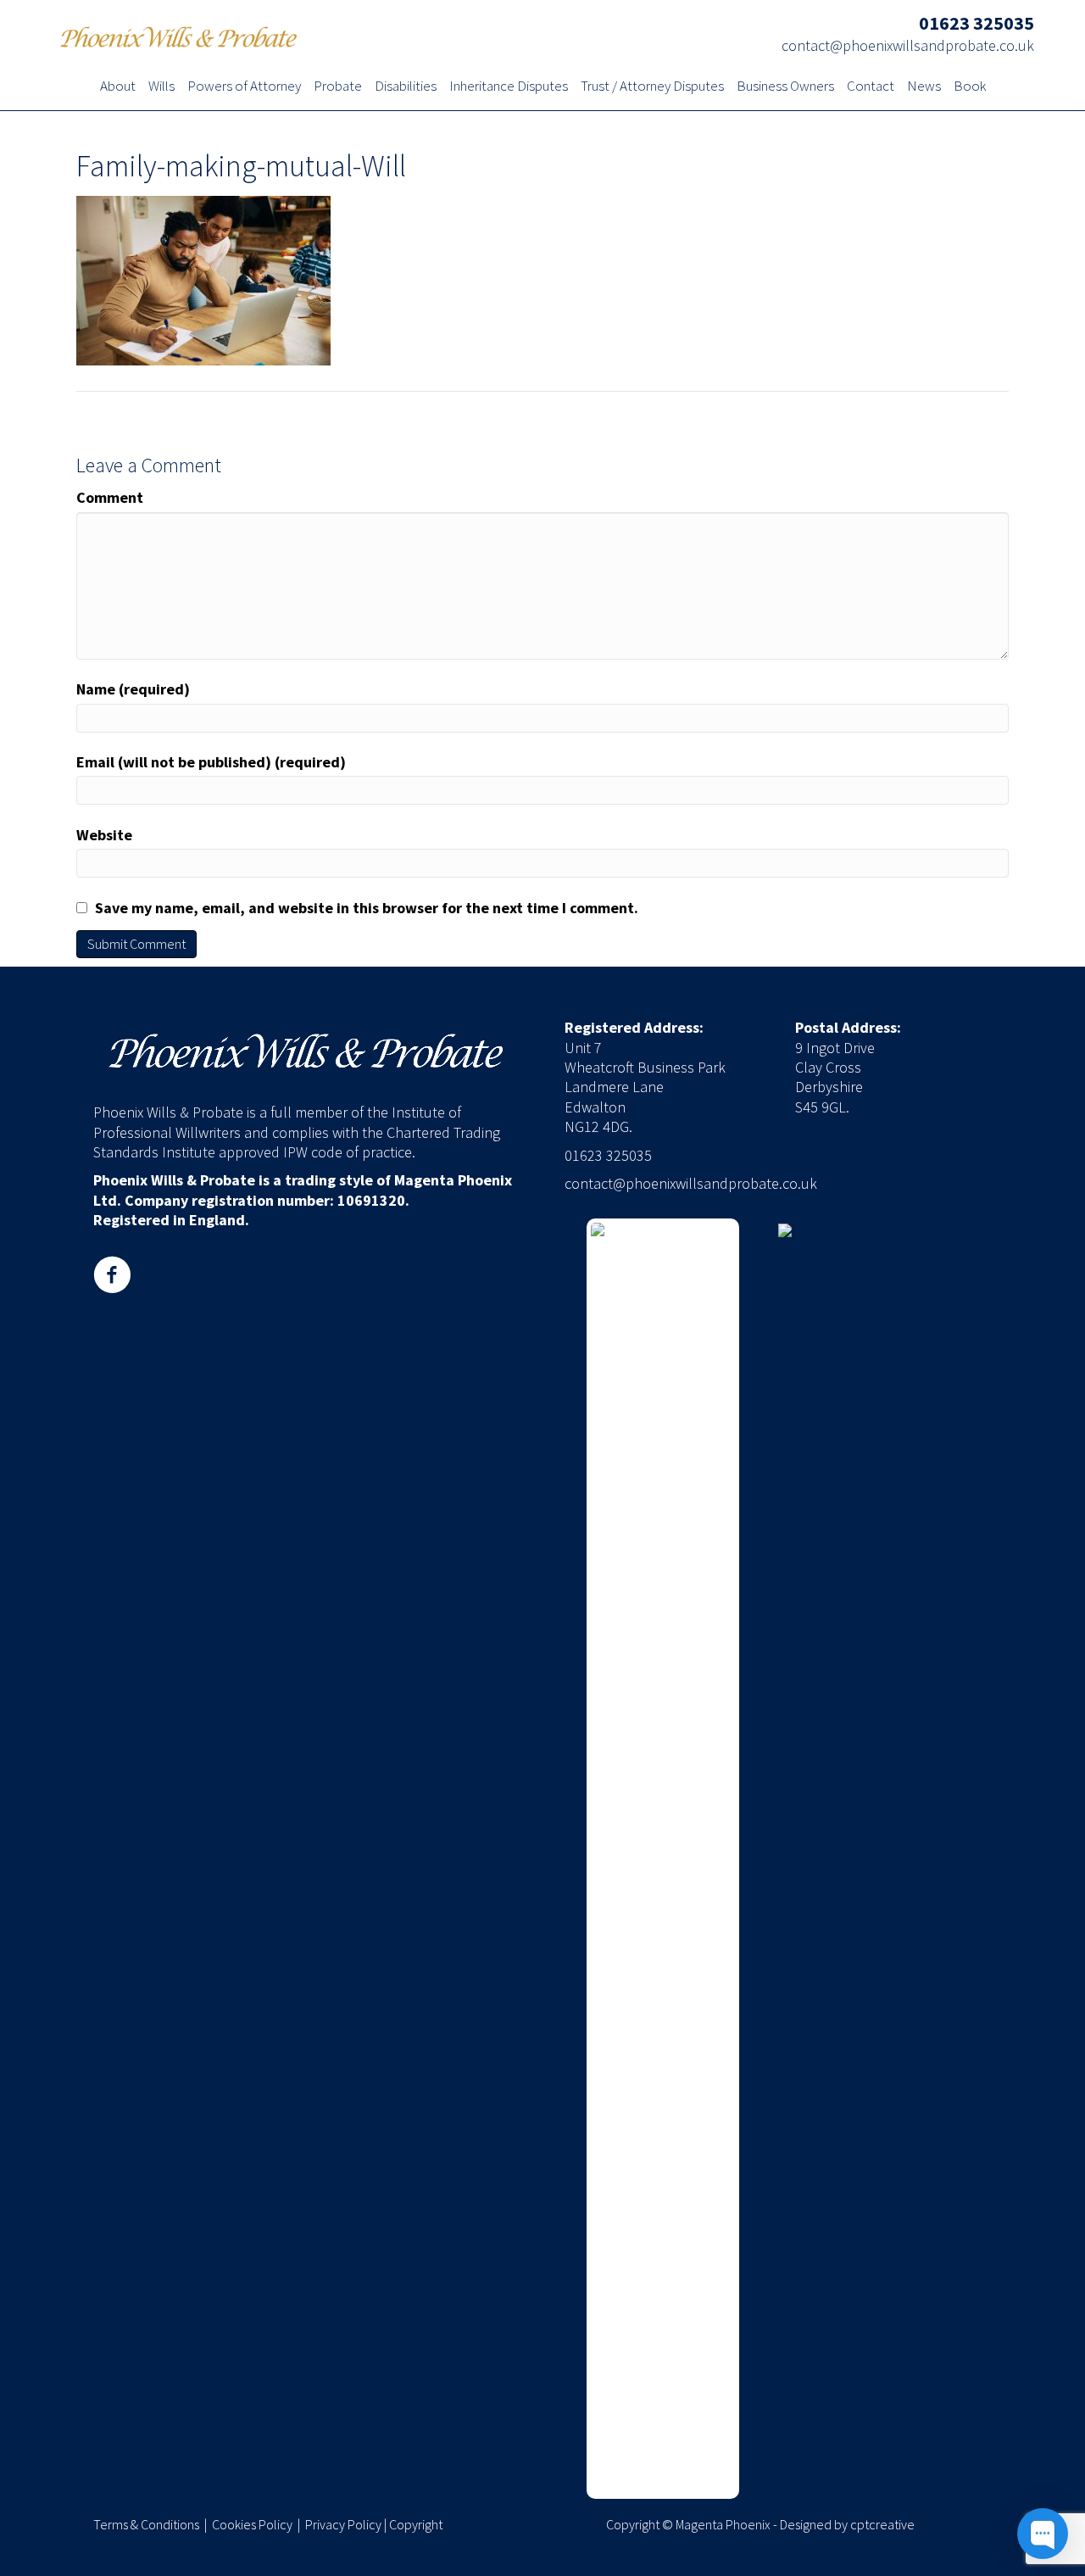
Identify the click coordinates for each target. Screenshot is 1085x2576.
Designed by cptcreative (847, 2524)
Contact (871, 87)
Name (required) (133, 689)
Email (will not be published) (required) (211, 762)
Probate (338, 87)
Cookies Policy (252, 2524)
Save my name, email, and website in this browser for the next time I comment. (367, 908)
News (924, 87)
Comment (110, 497)
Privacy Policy (343, 2524)
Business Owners (785, 87)
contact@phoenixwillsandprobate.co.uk (908, 45)
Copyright (416, 2524)
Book (970, 87)
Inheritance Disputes (509, 87)
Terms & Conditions (146, 2524)
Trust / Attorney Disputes (652, 87)
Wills (161, 87)
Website (104, 835)
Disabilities (406, 87)
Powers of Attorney (244, 87)
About (118, 87)
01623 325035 (976, 23)
